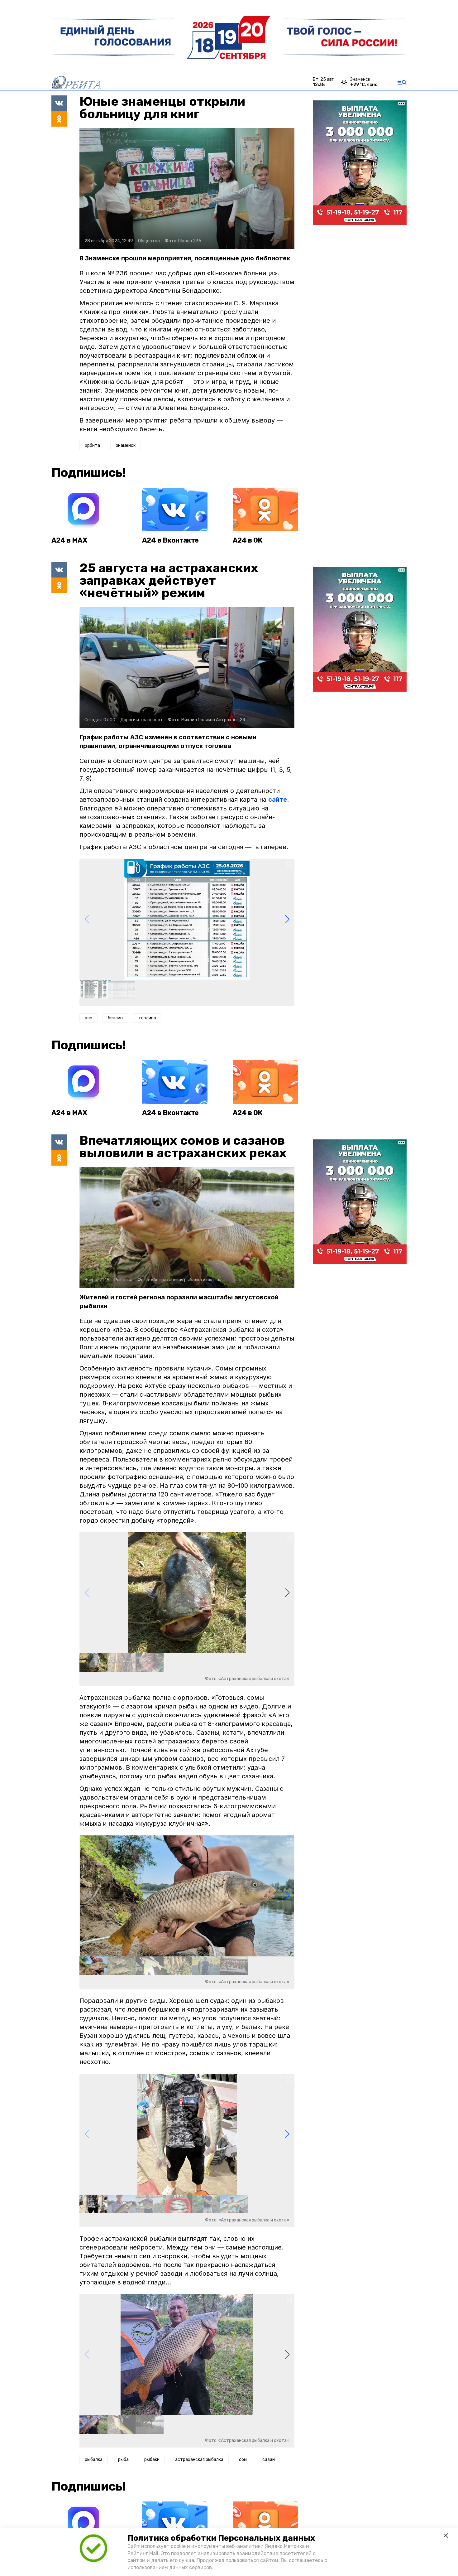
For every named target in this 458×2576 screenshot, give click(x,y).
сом (243, 2460)
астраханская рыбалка (199, 2460)
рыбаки (152, 2460)
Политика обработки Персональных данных (221, 2538)
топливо (147, 1018)
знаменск (126, 445)
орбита (92, 445)
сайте (278, 800)
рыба (123, 2460)
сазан (269, 2460)
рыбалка (94, 2460)
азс (88, 1018)
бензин (115, 1018)
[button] (287, 919)
